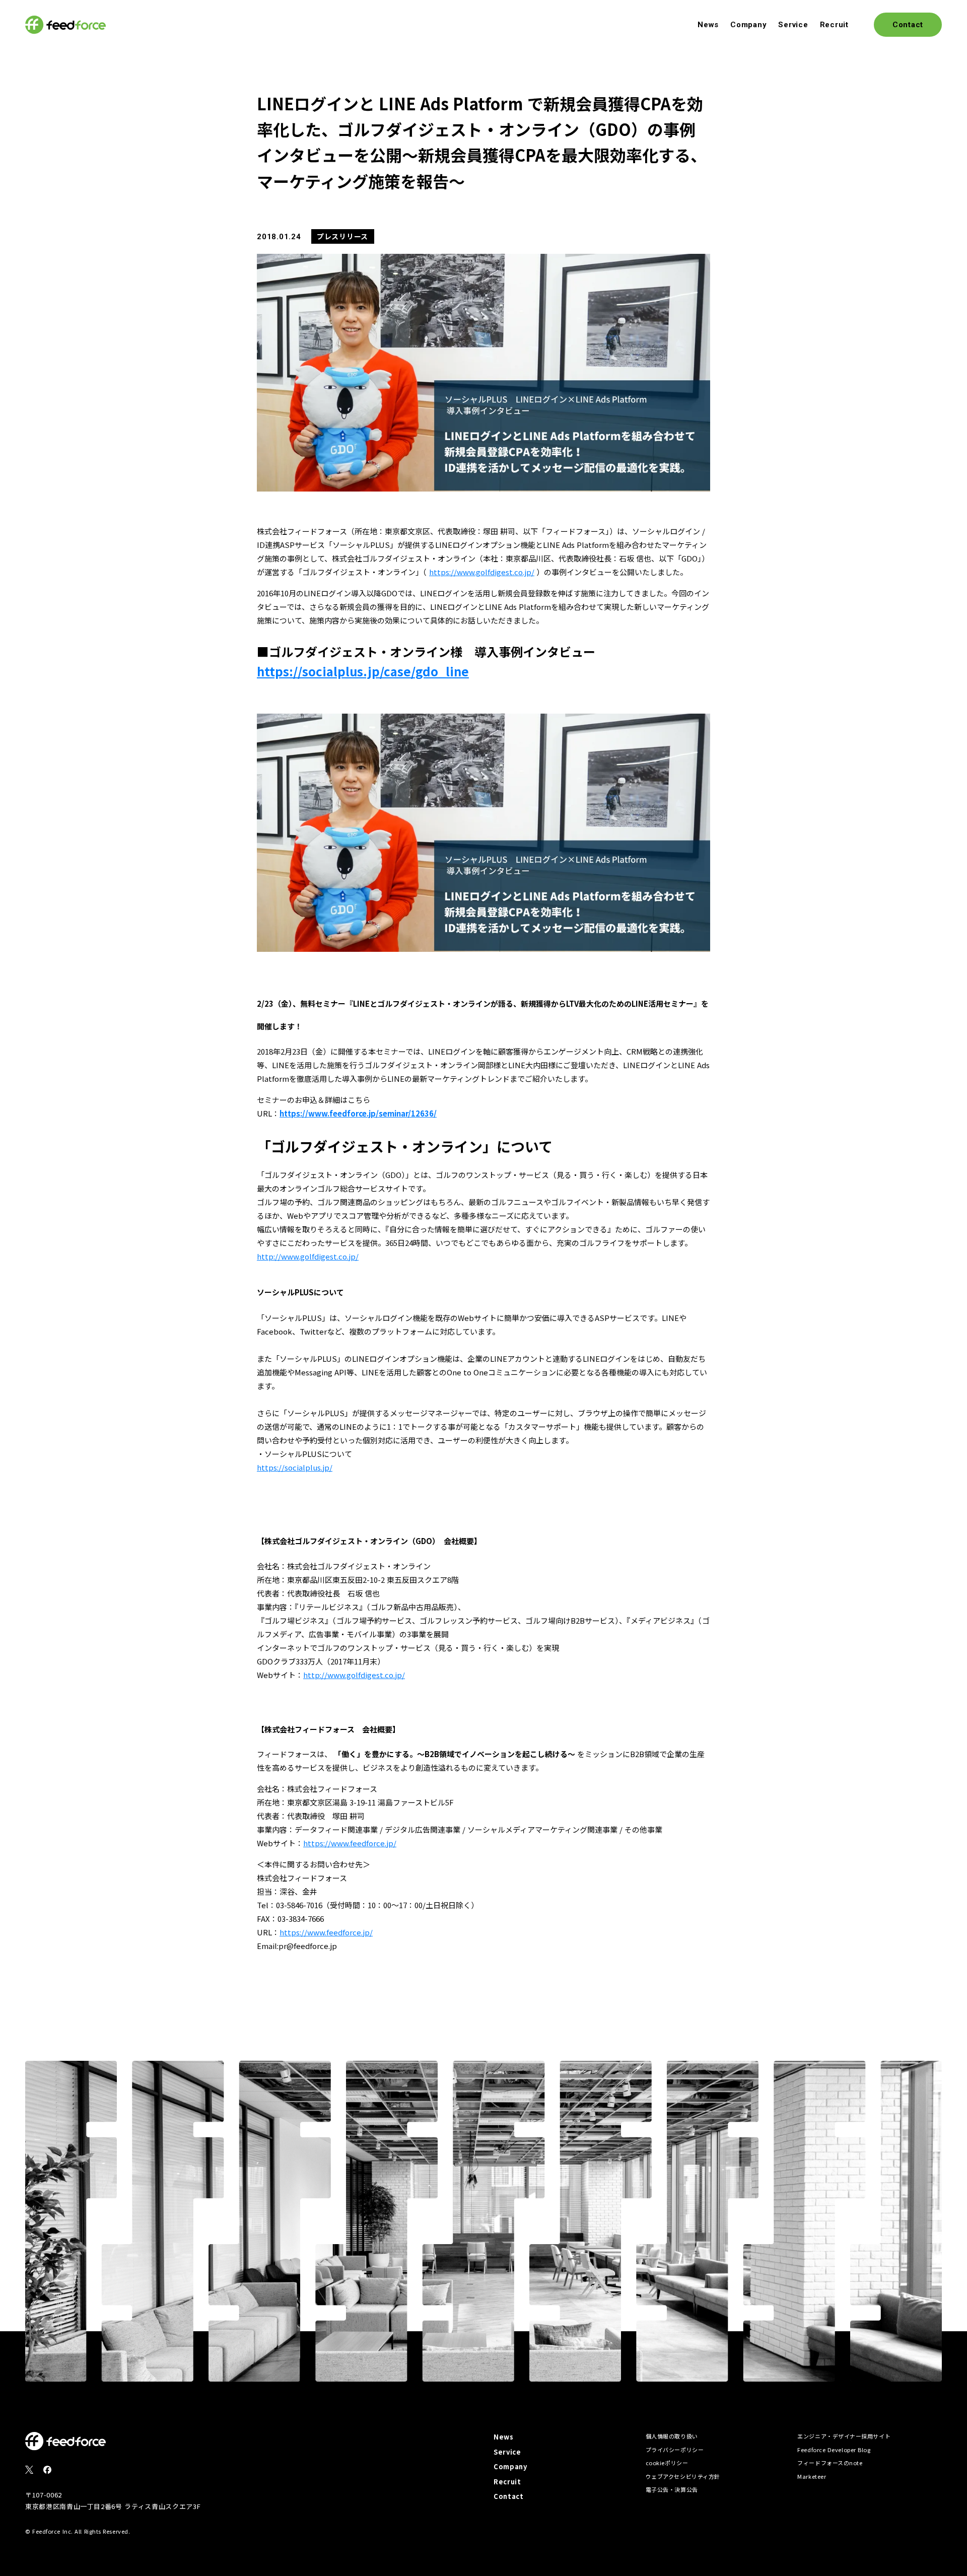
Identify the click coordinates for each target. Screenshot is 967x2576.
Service (793, 25)
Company (748, 25)
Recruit (834, 25)
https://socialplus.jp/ (295, 1467)
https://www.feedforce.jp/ (350, 1843)
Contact (509, 2496)
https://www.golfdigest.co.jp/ (482, 572)
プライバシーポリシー (675, 2450)
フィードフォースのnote (830, 2463)
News (708, 25)
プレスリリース (342, 236)
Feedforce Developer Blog (834, 2450)
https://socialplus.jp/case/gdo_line (363, 671)
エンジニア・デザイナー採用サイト (844, 2436)
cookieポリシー (667, 2463)
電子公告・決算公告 (672, 2489)
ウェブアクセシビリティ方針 (683, 2476)
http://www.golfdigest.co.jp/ (308, 1256)
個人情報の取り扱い (672, 2436)
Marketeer (812, 2476)
